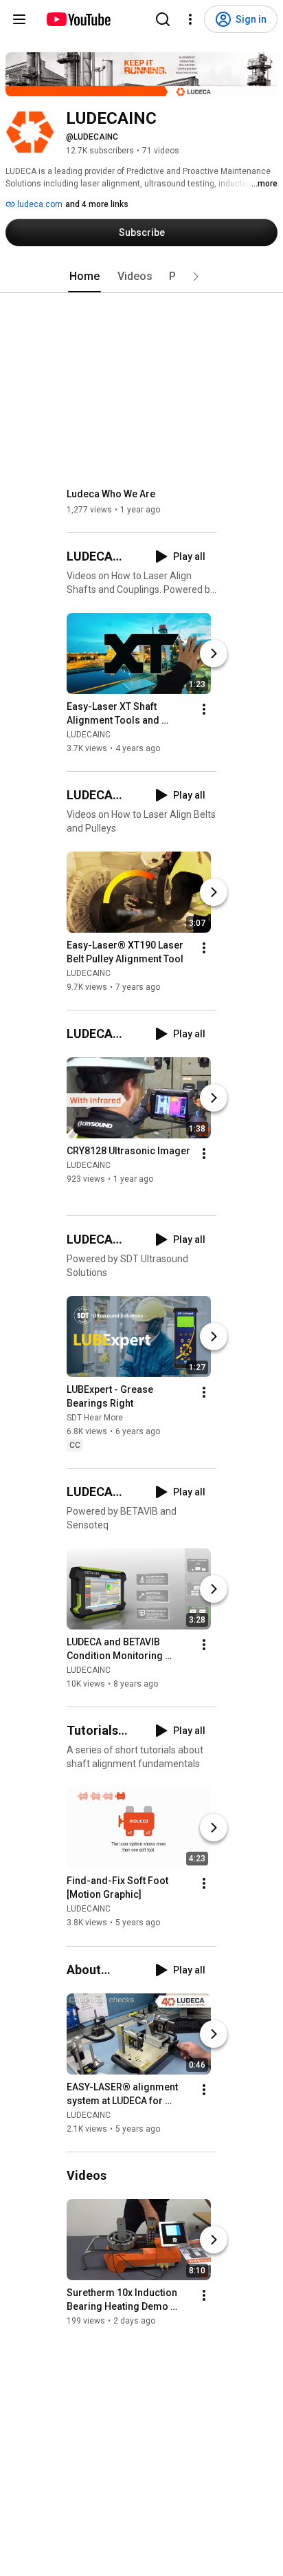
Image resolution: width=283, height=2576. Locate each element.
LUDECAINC (89, 735)
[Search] (163, 19)
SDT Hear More (95, 1418)
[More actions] (204, 709)
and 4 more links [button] (97, 204)
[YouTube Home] (78, 19)
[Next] (214, 653)
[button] (196, 277)
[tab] (84, 277)
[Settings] (190, 19)
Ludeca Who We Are (111, 494)
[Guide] (19, 19)
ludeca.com (39, 204)
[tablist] (141, 277)
